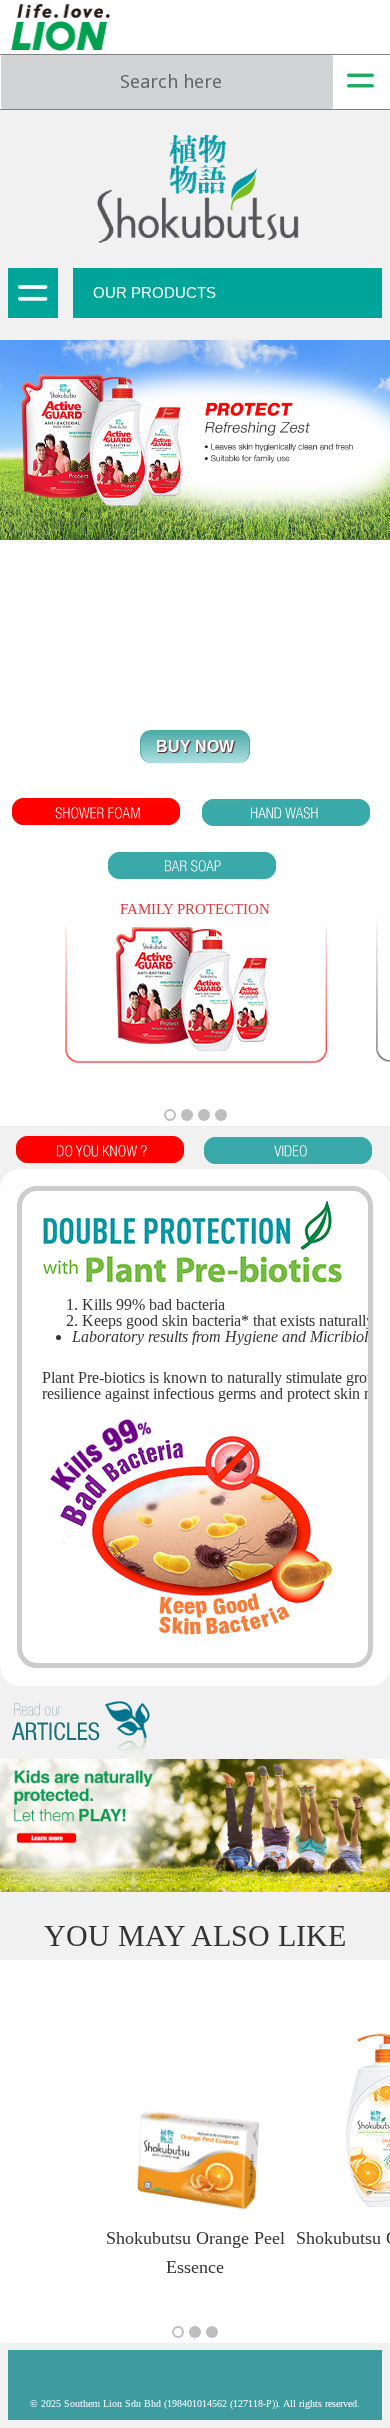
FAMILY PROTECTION (195, 909)
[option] (195, 991)
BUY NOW (195, 746)
